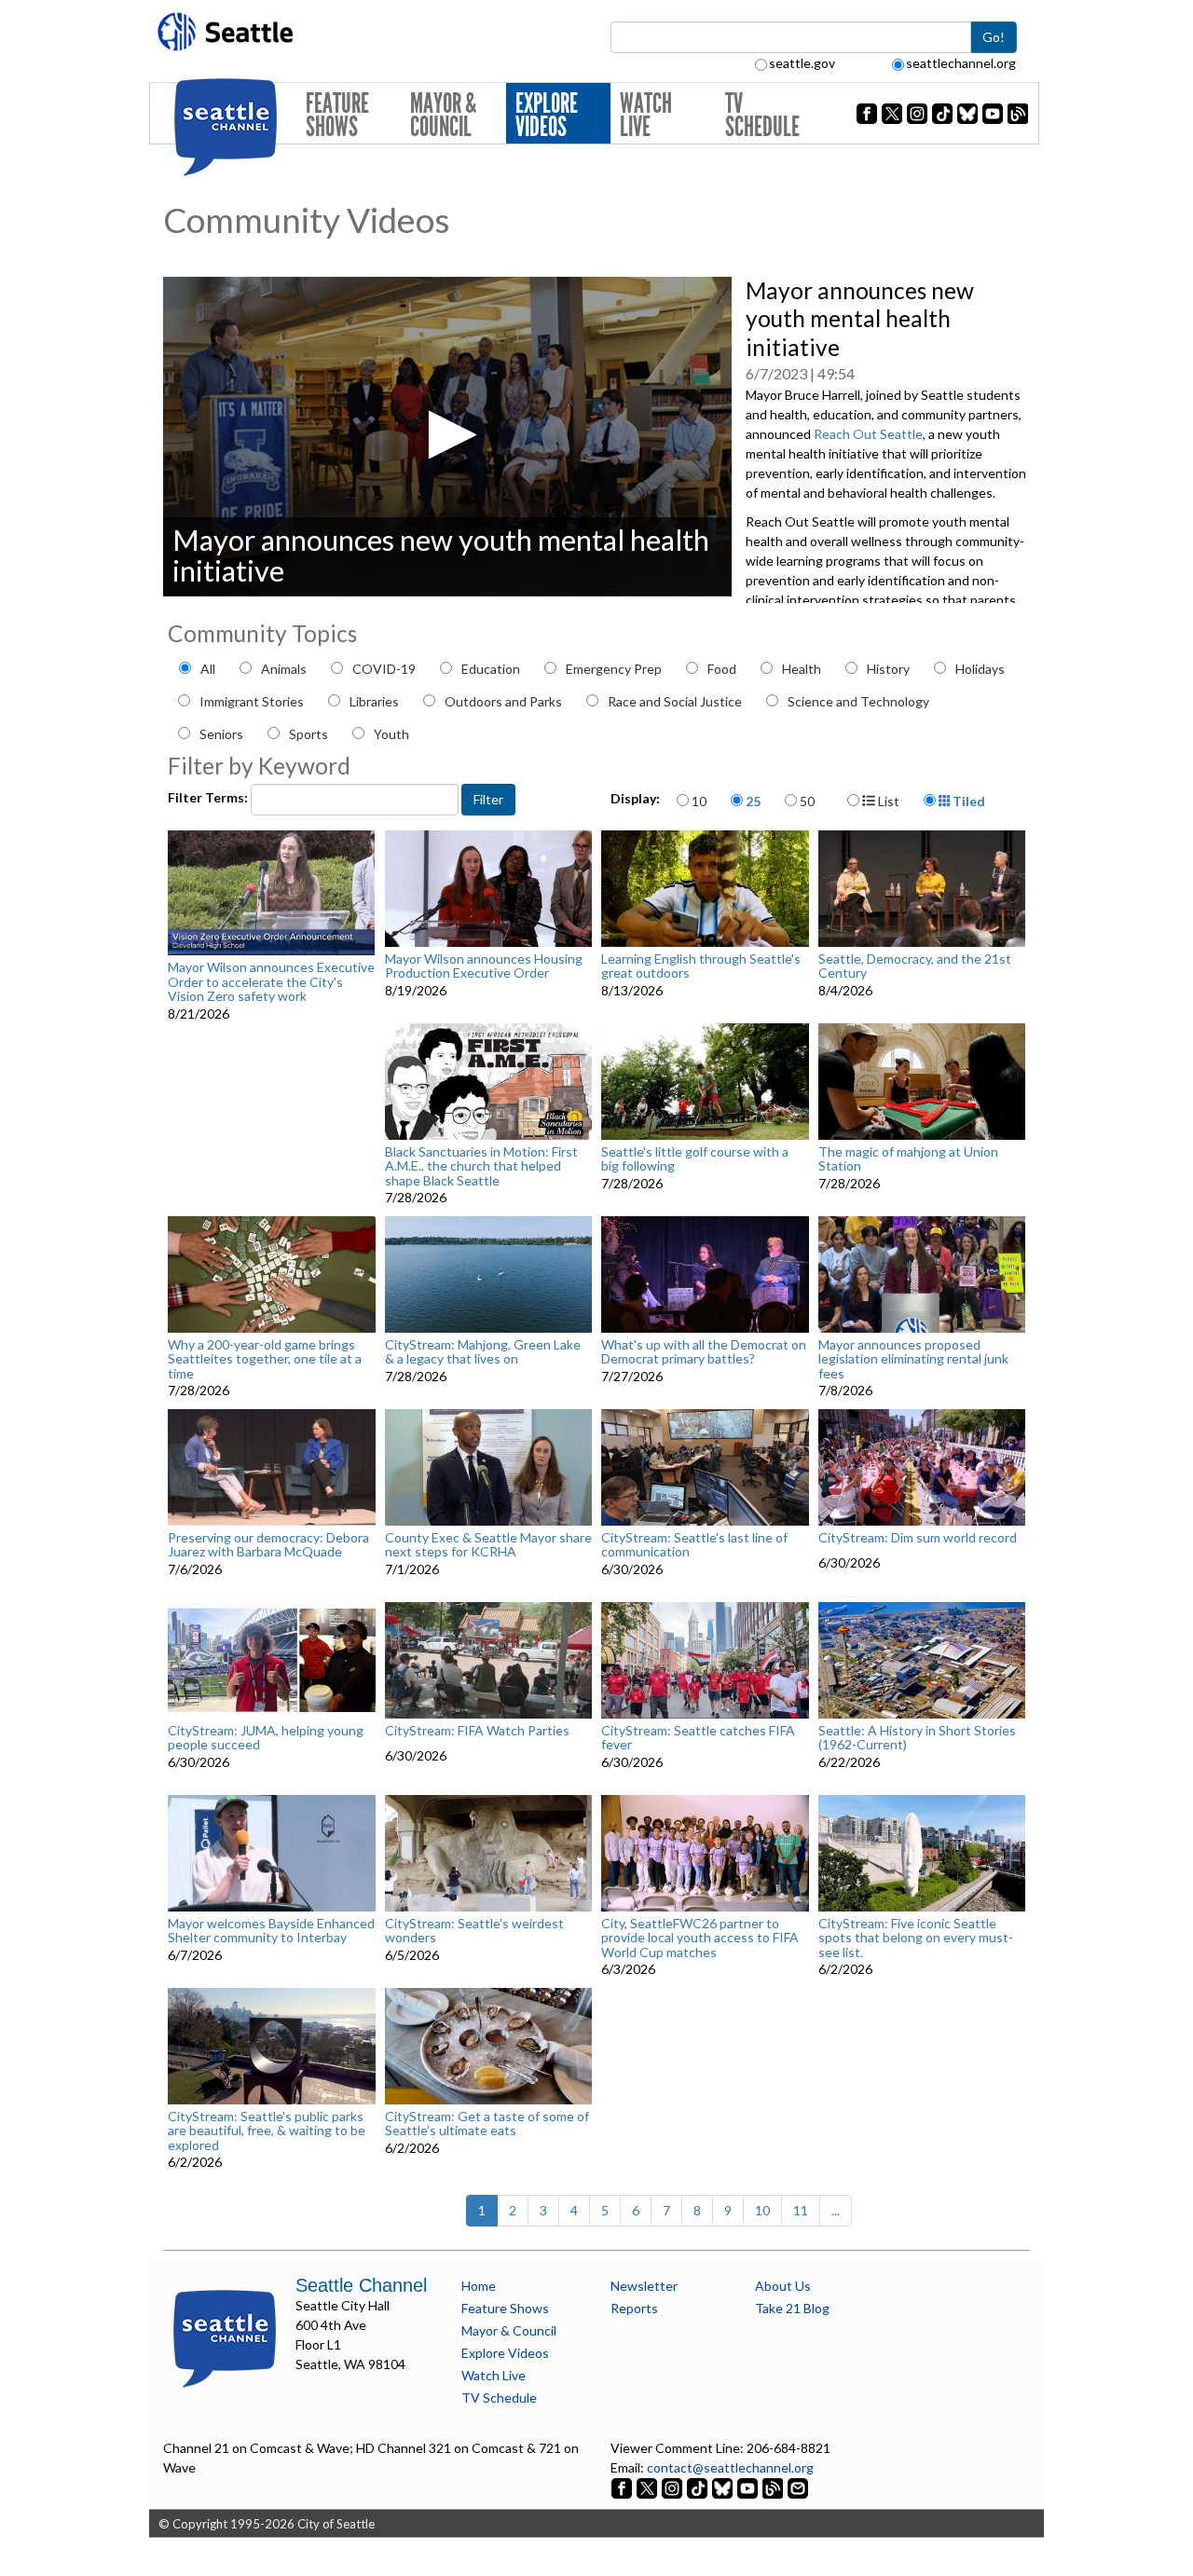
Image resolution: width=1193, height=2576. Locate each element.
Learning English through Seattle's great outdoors (701, 966)
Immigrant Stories (252, 701)
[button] (447, 435)
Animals (284, 669)
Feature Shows (337, 115)
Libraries (374, 701)
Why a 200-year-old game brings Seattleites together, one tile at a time (265, 1359)
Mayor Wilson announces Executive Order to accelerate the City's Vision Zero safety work (271, 981)
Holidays (980, 669)
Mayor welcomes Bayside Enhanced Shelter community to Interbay (271, 1931)
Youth (391, 734)
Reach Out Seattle (868, 434)
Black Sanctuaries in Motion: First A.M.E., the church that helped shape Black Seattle (481, 1166)
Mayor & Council (443, 115)
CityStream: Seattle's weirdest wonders (474, 1931)
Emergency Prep (614, 669)
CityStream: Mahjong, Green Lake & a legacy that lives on (483, 1352)
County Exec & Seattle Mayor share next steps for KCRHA (488, 1545)
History (888, 669)
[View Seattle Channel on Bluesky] (722, 2487)
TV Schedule (762, 115)
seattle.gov (802, 63)
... (836, 2210)
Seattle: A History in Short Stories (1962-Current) (917, 1738)
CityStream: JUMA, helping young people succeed (266, 1738)
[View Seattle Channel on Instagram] (673, 2487)
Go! (994, 37)
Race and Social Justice (675, 701)
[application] (447, 437)
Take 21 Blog (792, 2308)
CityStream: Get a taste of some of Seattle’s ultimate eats (487, 2124)
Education (491, 669)
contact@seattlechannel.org (730, 2467)
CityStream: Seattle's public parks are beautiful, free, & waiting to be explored (267, 2131)
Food (722, 669)
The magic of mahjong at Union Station (908, 1159)
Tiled (967, 801)
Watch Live (646, 115)
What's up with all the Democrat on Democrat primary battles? (704, 1352)
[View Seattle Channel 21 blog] (774, 2487)
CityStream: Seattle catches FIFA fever (698, 1738)
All (208, 669)
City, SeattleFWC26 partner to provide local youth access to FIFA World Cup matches (700, 1938)
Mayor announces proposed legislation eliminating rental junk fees (913, 1359)
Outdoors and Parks (503, 701)
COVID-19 (384, 669)
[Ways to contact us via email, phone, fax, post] (798, 2487)
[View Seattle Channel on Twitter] (648, 2487)
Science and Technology (858, 701)
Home (479, 2286)
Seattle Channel (361, 2285)
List (887, 801)
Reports (634, 2308)
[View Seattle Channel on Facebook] (623, 2487)
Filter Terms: (209, 797)
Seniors (221, 734)
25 (753, 801)
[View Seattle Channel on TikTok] (697, 2487)
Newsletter (644, 2286)
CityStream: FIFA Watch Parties (477, 1731)
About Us (783, 2286)
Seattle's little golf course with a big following (695, 1159)
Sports (309, 734)
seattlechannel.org (961, 63)
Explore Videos (547, 115)
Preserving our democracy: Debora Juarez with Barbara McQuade (268, 1545)
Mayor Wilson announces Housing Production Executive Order (484, 966)
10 (699, 801)
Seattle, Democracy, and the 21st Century (915, 966)
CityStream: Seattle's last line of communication (694, 1545)
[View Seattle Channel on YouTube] (749, 2487)
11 (801, 2210)
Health (802, 669)
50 (807, 801)
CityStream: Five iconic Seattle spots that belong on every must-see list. (916, 1938)
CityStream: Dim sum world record (918, 1538)
